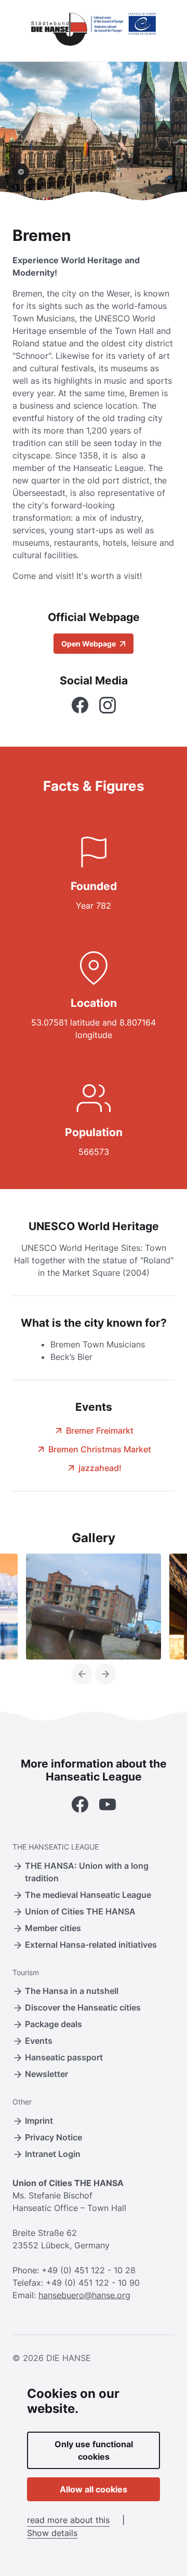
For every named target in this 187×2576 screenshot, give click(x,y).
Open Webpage (89, 644)
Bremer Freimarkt (100, 1431)
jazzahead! (100, 1468)
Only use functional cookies (94, 2450)
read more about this (68, 2520)
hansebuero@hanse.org (84, 2295)
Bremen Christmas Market (100, 1449)
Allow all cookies (94, 2489)
